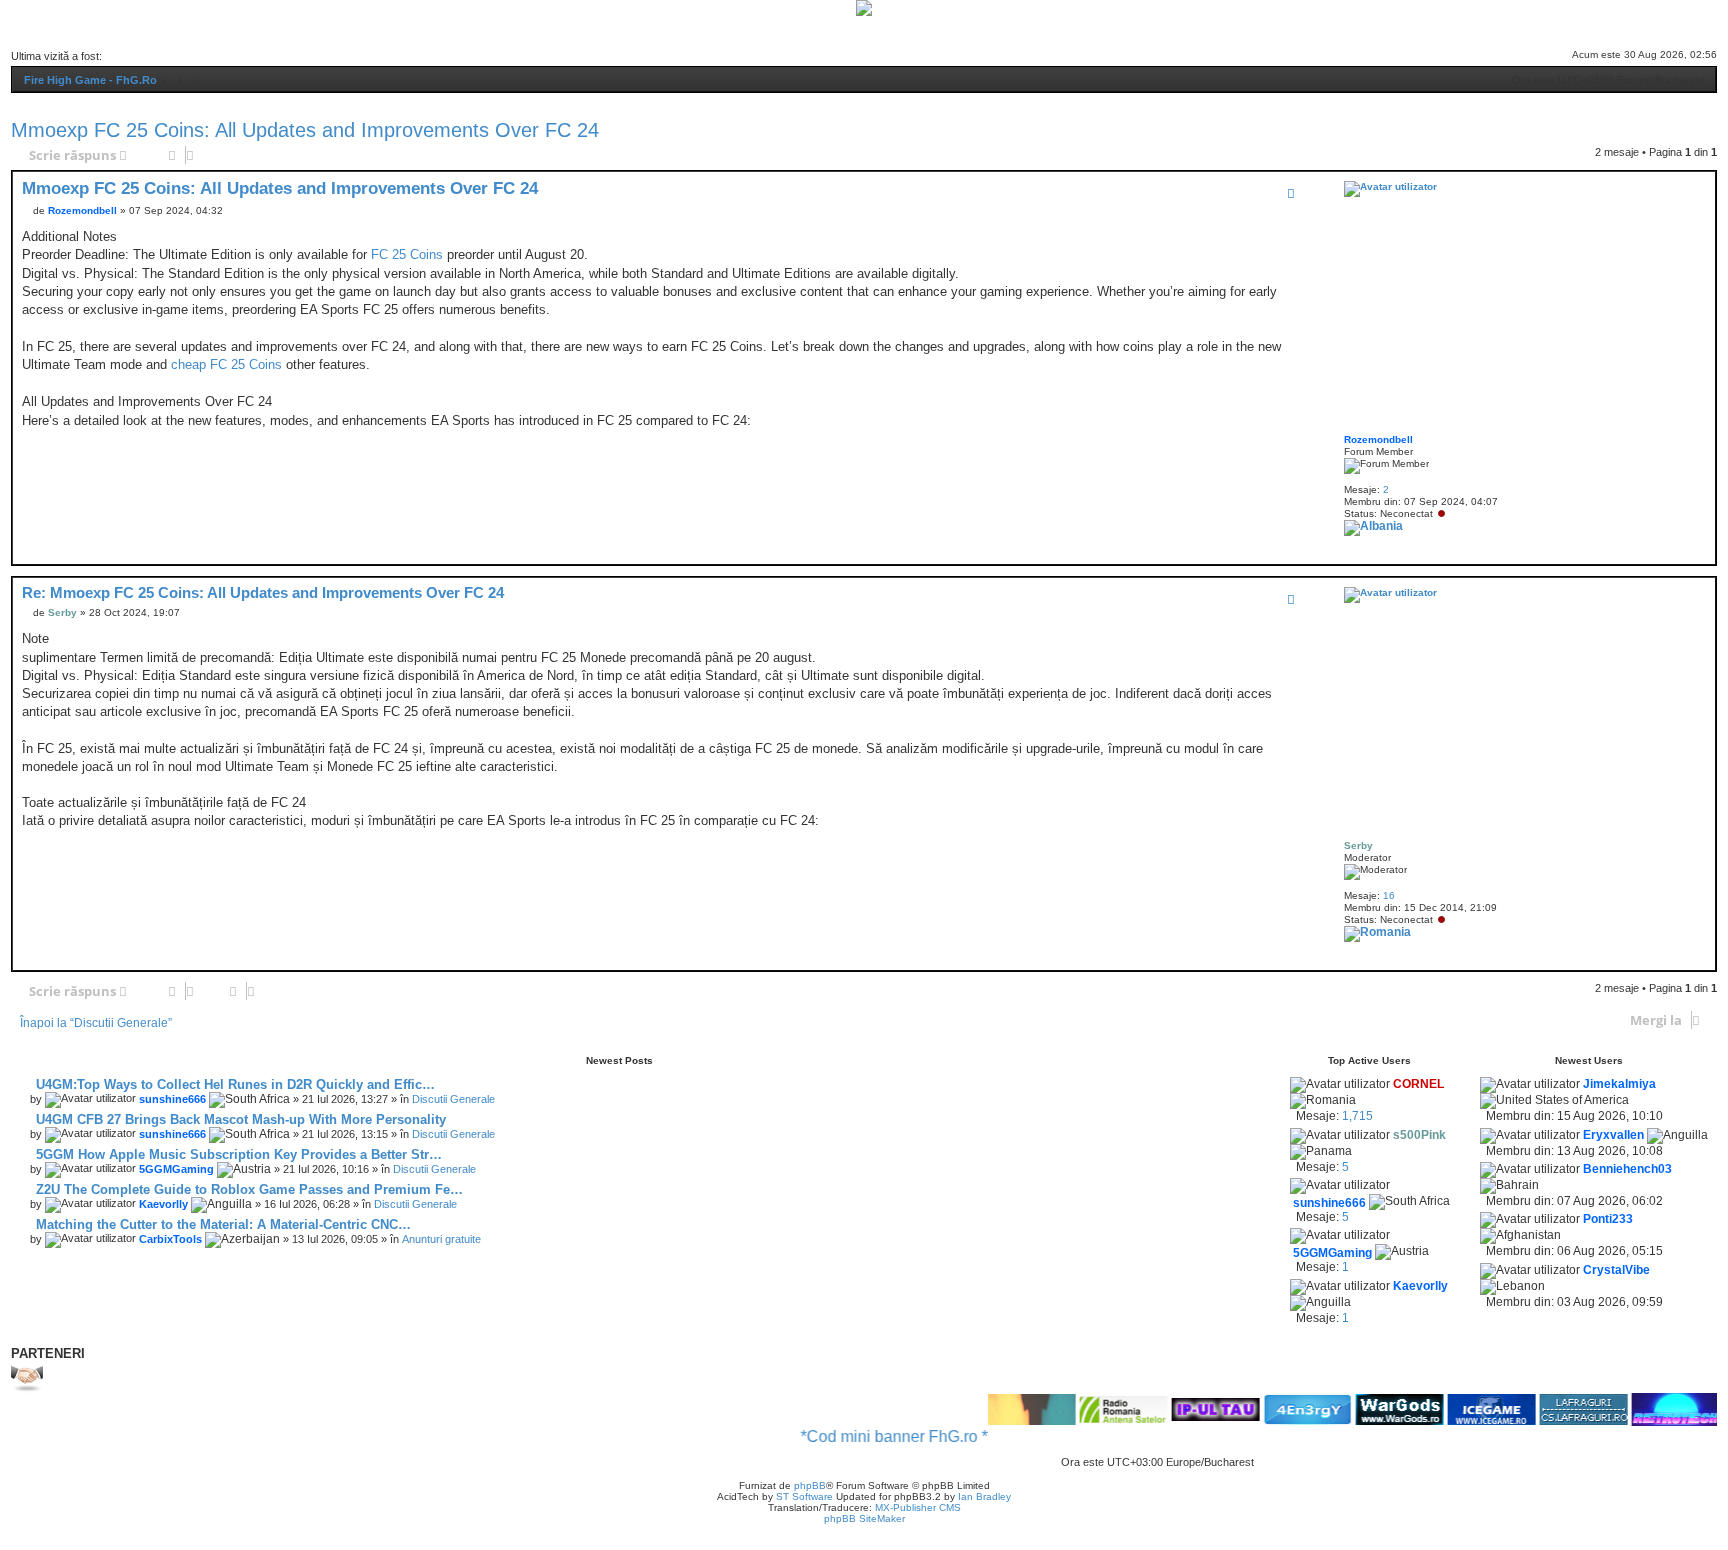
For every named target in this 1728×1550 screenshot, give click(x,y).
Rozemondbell (1378, 439)
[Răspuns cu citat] (1291, 193)
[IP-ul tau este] (1186, 1410)
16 (1389, 895)
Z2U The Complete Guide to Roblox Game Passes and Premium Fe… (247, 1189)
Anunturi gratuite (441, 1239)
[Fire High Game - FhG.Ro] (864, 8)
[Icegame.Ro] (1462, 1409)
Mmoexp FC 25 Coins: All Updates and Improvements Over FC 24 (305, 130)
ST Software (804, 1496)
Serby (1358, 845)
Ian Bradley (984, 1496)
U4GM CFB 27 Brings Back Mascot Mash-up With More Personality (239, 1119)
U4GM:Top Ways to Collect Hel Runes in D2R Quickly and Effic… (233, 1084)
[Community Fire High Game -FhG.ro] (1002, 1409)
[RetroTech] (1646, 1409)
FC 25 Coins (407, 254)
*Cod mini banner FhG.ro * (864, 1436)
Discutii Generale (453, 1099)
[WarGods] (1370, 1409)
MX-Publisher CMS (918, 1507)
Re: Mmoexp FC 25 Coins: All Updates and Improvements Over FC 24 (263, 592)
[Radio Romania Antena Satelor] (1094, 1410)
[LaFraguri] (1554, 1409)
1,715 (1357, 1116)
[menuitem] (751, 30)
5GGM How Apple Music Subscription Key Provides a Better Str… (237, 1154)
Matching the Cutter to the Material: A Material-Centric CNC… (221, 1224)
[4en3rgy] (1278, 1409)
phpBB (810, 1485)
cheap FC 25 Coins (226, 364)
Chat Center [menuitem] (810, 30)
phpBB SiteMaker (864, 1518)
